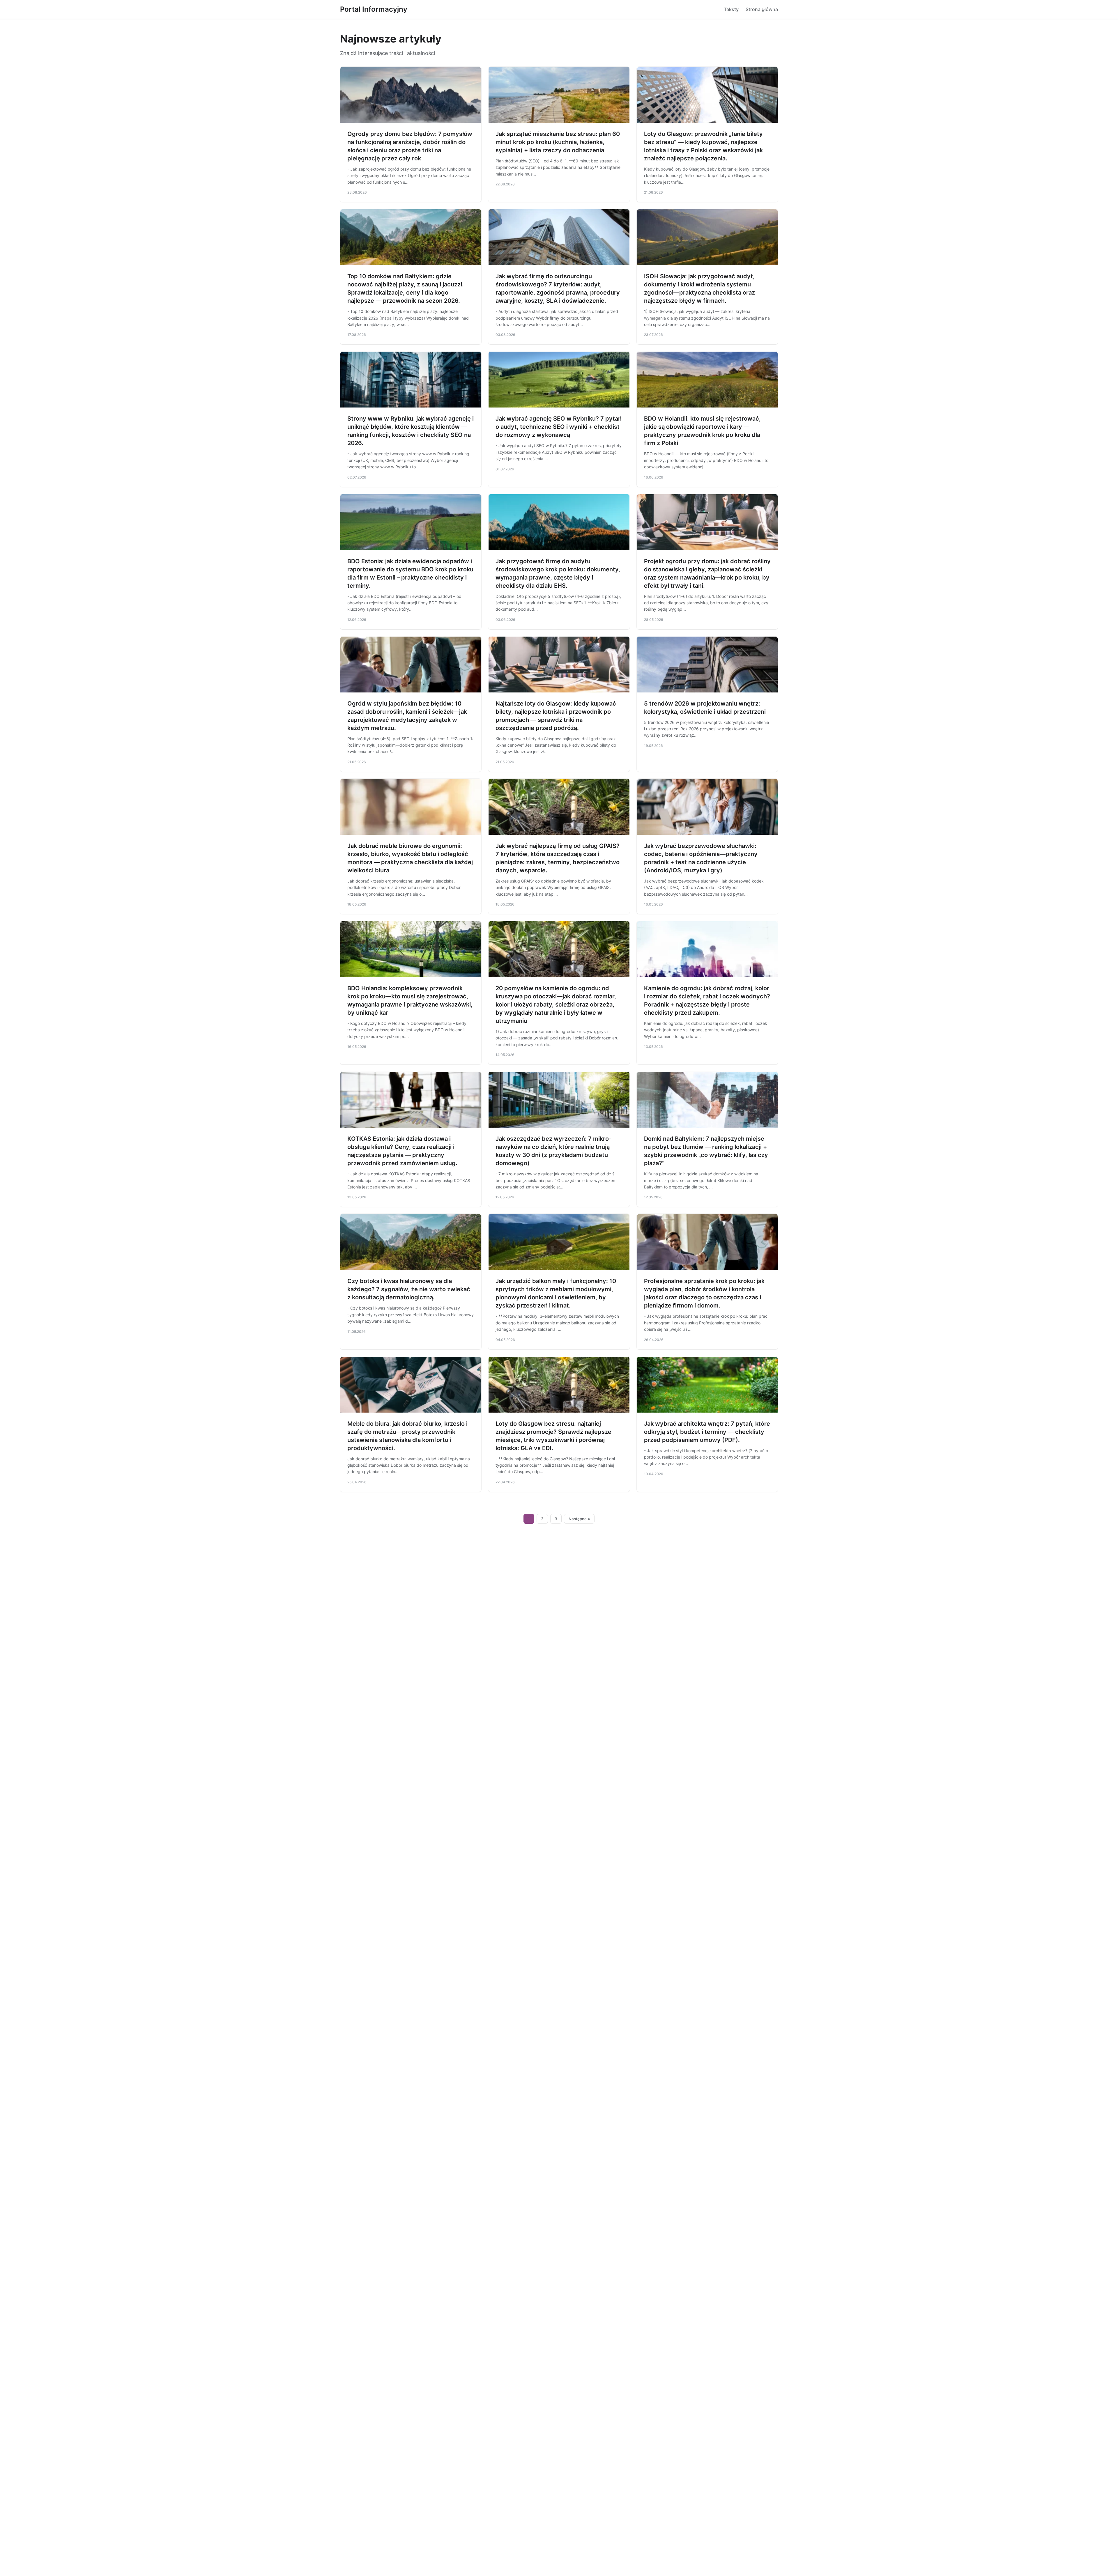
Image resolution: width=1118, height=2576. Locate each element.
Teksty (731, 9)
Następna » (579, 1519)
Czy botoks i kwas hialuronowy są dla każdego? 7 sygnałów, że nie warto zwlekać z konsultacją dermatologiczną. (409, 1289)
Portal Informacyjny (374, 9)
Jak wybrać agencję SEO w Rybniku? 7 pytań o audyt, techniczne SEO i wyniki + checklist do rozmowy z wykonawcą (559, 427)
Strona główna (762, 9)
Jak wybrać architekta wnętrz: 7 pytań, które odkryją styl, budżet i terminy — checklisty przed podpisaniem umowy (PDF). (707, 1432)
